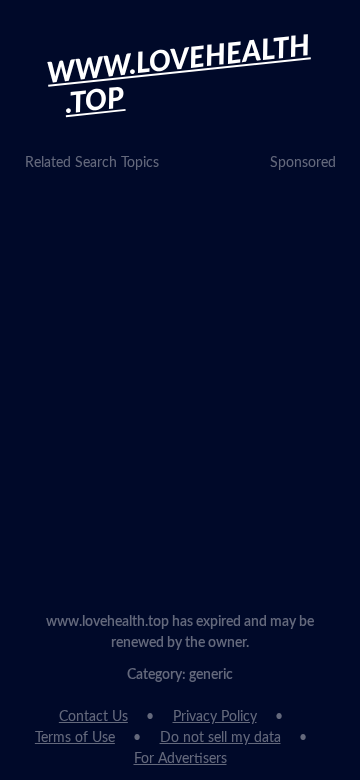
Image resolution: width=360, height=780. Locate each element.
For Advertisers (180, 759)
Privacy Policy (215, 717)
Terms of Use (75, 738)
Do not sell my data (220, 738)
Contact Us (93, 717)
